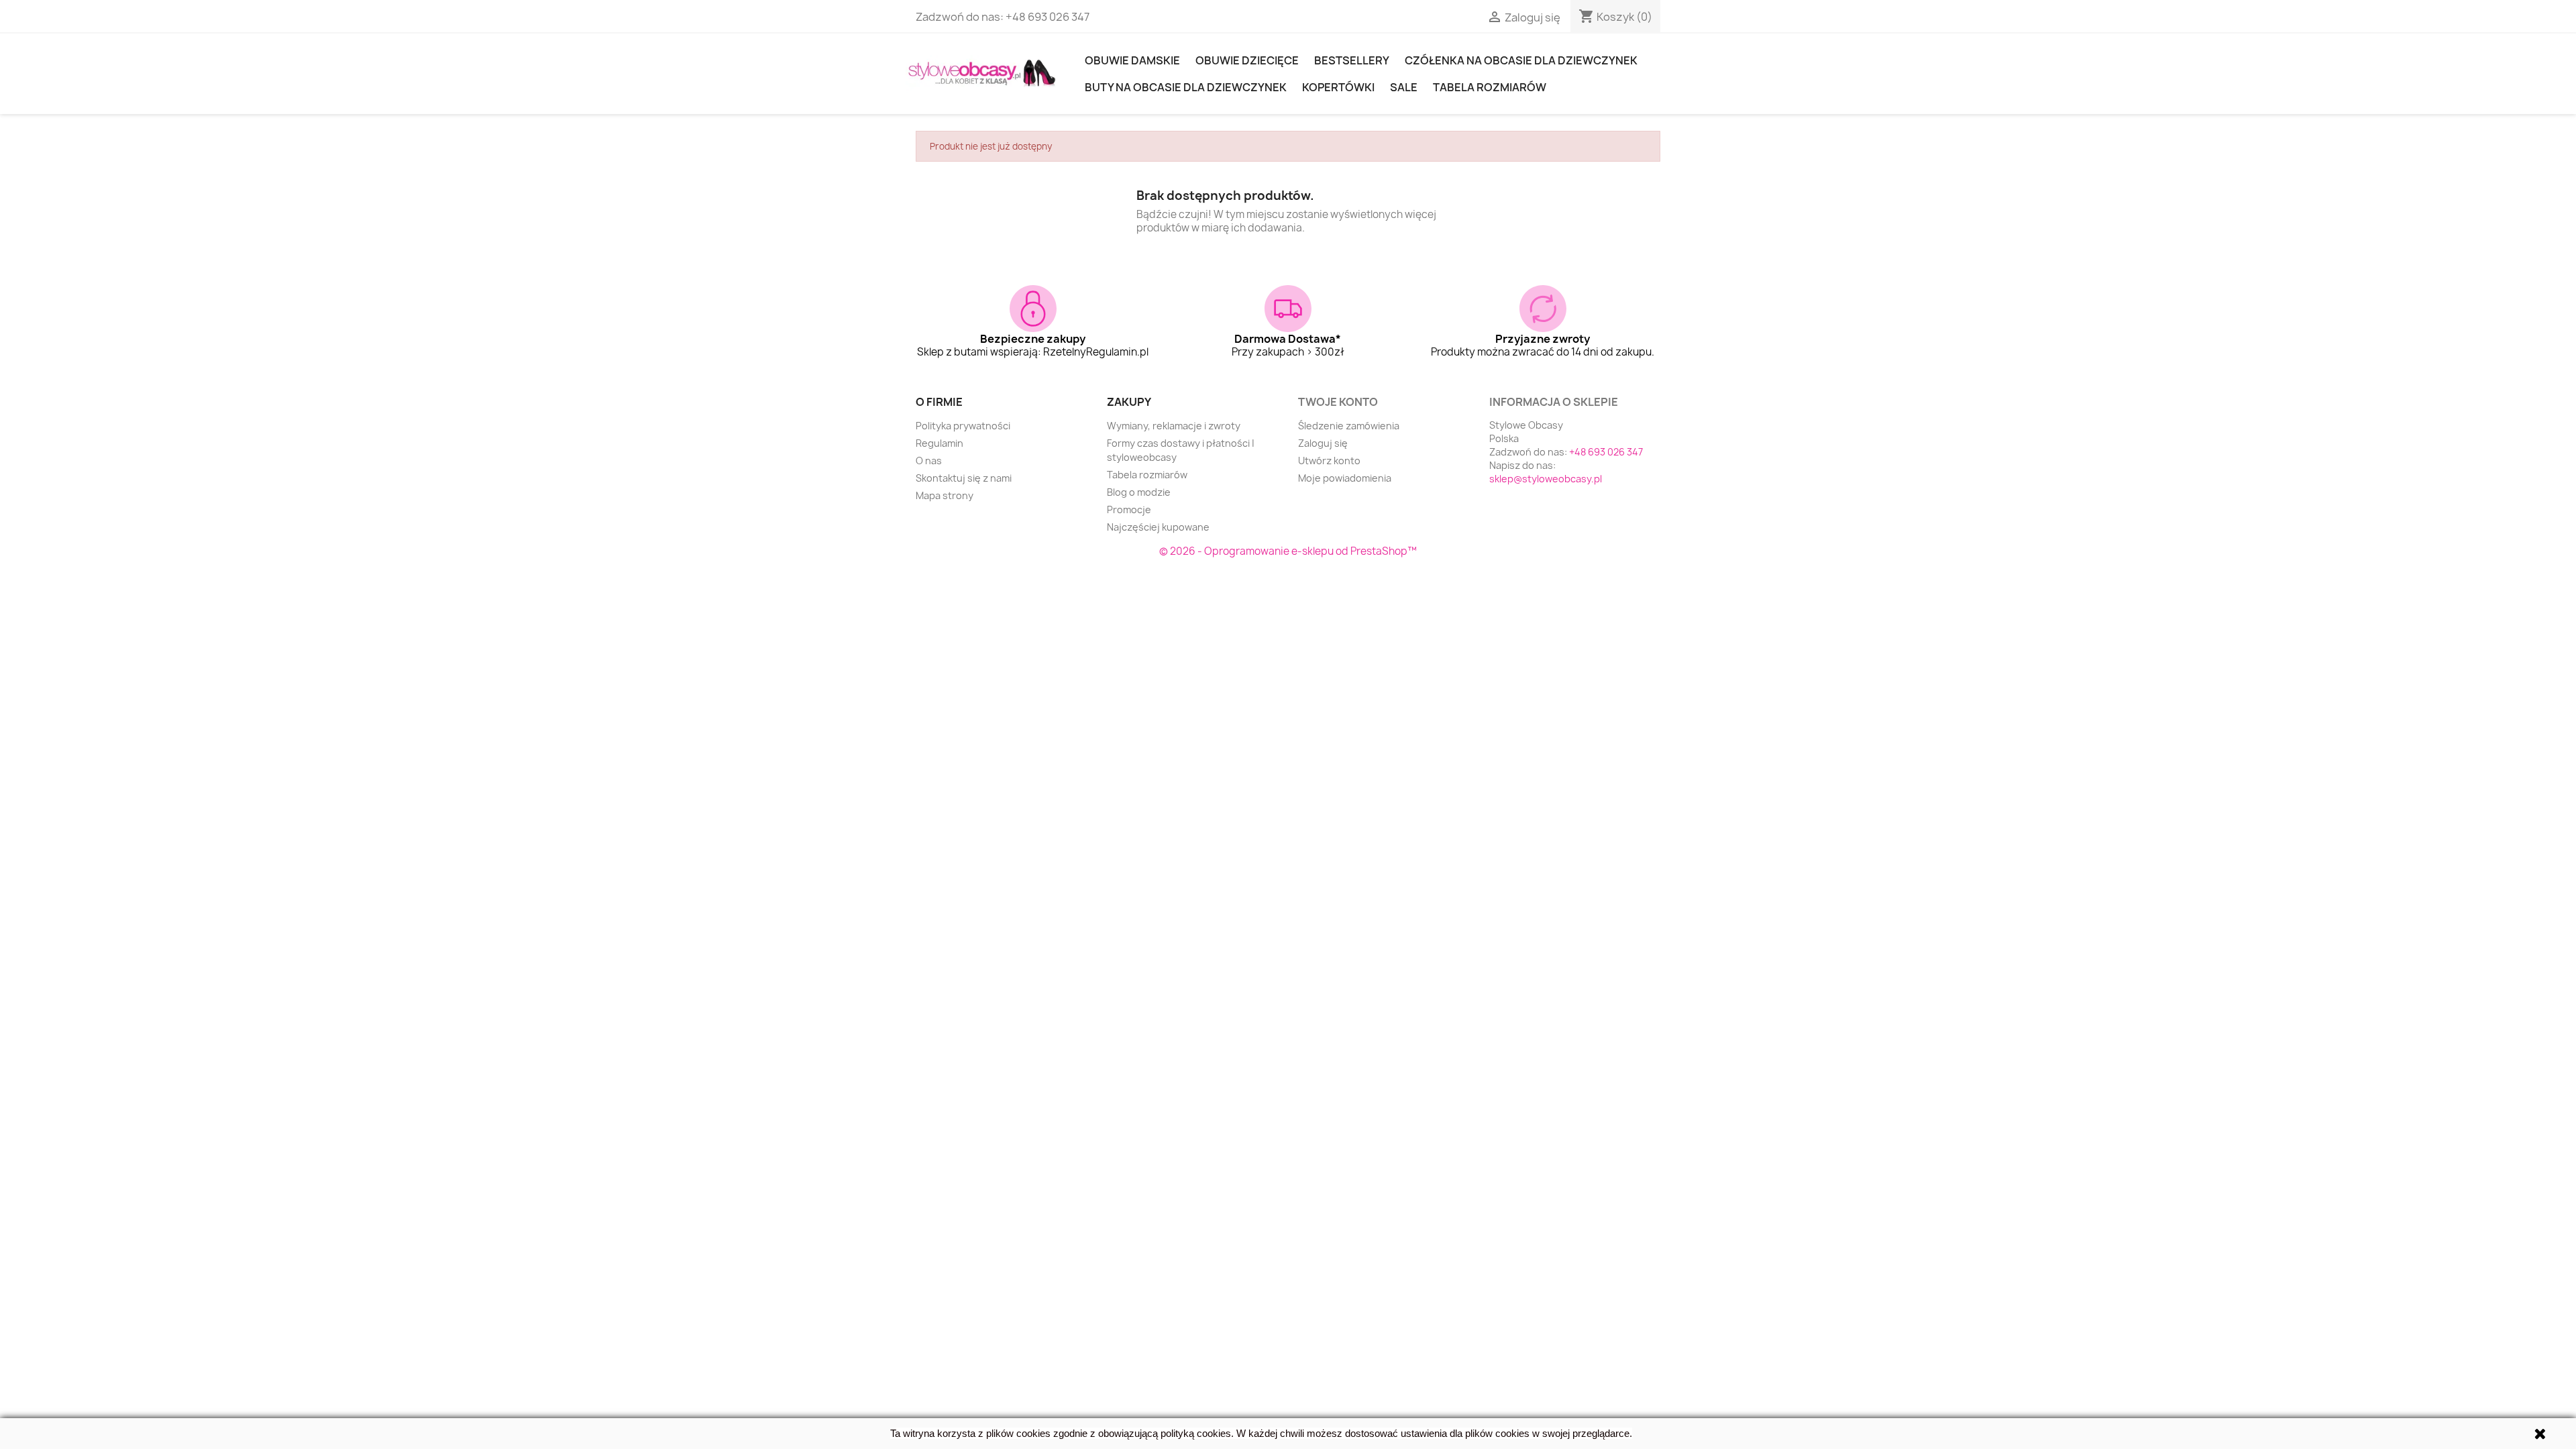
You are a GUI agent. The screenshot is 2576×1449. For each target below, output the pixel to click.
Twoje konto (1338, 402)
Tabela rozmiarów (1490, 87)
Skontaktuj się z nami (964, 478)
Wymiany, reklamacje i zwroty (1174, 426)
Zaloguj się (1323, 443)
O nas (929, 461)
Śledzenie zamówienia (1349, 426)
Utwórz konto (1329, 461)
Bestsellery (1352, 60)
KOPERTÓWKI (1338, 87)
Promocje (1129, 509)
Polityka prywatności (963, 426)
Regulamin (940, 443)
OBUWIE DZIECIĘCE (1247, 60)
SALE (1404, 87)
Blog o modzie (1139, 492)
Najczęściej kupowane (1158, 527)
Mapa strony (945, 495)
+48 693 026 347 (1048, 17)
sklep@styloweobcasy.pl (1546, 479)
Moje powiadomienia (1345, 478)
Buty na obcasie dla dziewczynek (1186, 87)
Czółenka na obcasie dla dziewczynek (1521, 60)
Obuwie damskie (1132, 60)
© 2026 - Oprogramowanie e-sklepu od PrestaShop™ (1288, 551)
